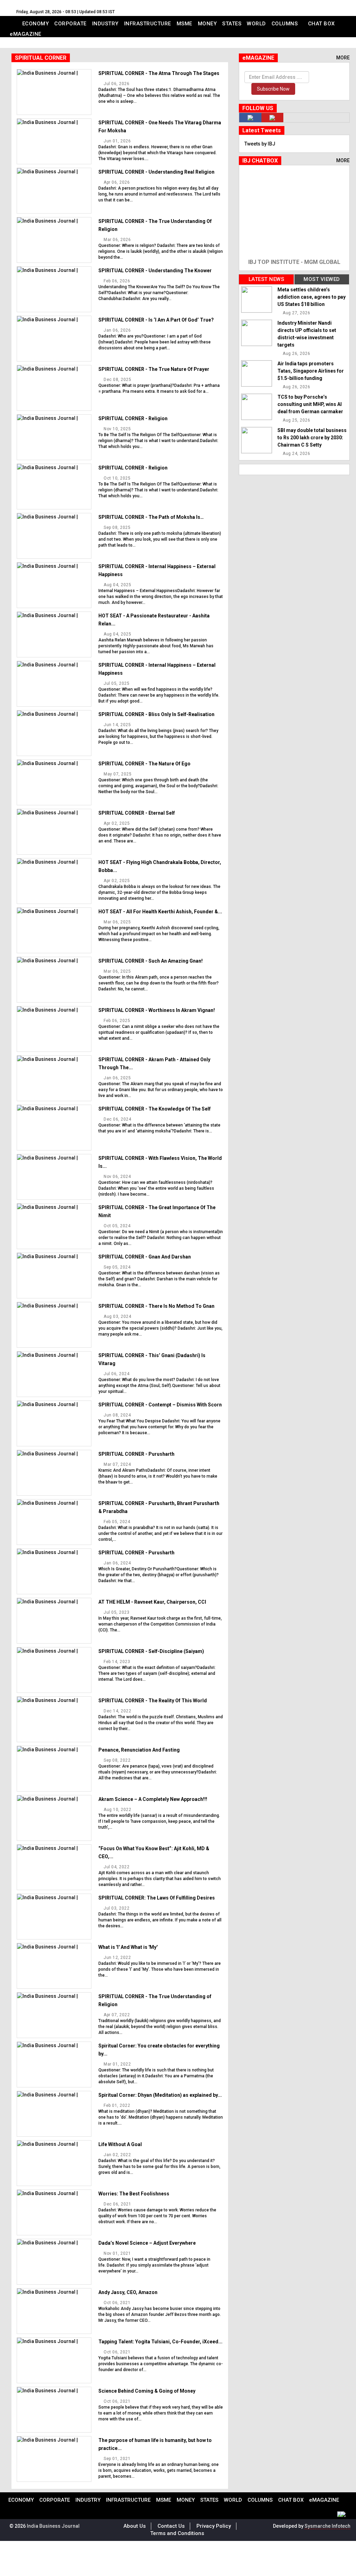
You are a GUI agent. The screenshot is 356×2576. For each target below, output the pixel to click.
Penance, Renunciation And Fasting (139, 1750)
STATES (232, 24)
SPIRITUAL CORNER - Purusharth (136, 1454)
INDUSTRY (105, 24)
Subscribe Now (273, 89)
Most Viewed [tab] (322, 279)
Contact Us (171, 2526)
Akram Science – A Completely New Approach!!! (153, 1799)
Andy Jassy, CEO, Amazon (128, 2292)
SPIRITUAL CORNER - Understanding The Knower (155, 271)
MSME (184, 24)
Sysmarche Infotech (327, 2526)
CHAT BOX (321, 24)
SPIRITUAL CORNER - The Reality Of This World (153, 1701)
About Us (135, 2526)
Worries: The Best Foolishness (134, 2194)
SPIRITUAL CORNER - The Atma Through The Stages (159, 73)
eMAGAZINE (26, 34)
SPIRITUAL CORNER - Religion (133, 418)
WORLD (256, 24)
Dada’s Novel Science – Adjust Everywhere (147, 2243)
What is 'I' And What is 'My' (128, 1947)
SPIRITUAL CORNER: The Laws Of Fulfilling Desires (157, 1898)
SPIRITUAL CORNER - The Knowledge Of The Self (155, 1109)
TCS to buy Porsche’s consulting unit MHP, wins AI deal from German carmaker (310, 404)
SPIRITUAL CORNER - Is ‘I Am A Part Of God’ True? (156, 320)
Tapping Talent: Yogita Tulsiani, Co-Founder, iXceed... (160, 2342)
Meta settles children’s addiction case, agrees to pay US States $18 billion (311, 297)
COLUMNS (285, 24)
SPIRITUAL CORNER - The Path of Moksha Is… (151, 517)
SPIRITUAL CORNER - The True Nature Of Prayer (154, 369)
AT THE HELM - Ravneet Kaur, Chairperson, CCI (152, 1602)
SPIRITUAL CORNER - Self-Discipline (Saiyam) (151, 1651)
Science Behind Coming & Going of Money (147, 2391)
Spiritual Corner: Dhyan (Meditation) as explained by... (160, 2095)
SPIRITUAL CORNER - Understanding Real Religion (156, 172)
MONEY (207, 24)
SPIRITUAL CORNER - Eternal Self (137, 813)
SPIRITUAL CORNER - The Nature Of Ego (144, 764)
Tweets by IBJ (260, 144)
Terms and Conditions (177, 2533)
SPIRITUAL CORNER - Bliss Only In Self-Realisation (156, 714)
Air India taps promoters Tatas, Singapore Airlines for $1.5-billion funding (311, 371)
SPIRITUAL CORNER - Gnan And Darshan (145, 1257)
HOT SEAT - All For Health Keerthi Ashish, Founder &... (160, 912)
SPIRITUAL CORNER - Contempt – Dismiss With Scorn (160, 1405)
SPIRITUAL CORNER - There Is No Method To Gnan (156, 1306)
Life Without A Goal (120, 2144)
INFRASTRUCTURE (148, 24)
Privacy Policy (214, 2526)
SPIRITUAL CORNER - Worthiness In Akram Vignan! (157, 1010)
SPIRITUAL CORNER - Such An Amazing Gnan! (151, 961)
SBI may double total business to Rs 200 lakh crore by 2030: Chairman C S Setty (312, 438)
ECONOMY (36, 24)
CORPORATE (70, 24)
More (343, 58)
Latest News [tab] (266, 279)
